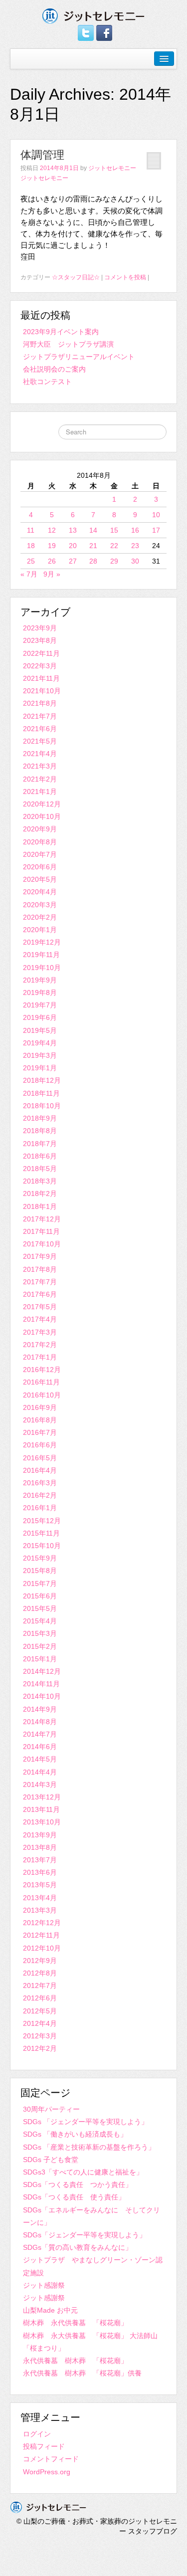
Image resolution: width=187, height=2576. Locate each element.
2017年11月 (41, 1231)
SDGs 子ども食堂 (51, 2160)
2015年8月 (40, 1571)
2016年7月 (40, 1432)
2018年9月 (40, 1118)
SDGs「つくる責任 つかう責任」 (78, 2184)
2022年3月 (40, 666)
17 (156, 530)
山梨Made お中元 (50, 2310)
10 (156, 515)
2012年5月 (40, 2011)
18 (31, 546)
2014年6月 (40, 1747)
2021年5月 (40, 741)
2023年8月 (40, 640)
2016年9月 (40, 1407)
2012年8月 (40, 1973)
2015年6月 (40, 1596)
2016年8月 (40, 1420)
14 (93, 530)
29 (114, 561)
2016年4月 (40, 1470)
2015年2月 (40, 1646)
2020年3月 (40, 905)
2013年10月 (42, 1822)
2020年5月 (40, 879)
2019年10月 (42, 968)
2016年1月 (40, 1508)
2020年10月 (42, 816)
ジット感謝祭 (44, 2285)
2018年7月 (40, 1144)
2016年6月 (40, 1445)
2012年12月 (42, 1923)
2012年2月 (40, 2048)
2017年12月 (42, 1219)
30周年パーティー (51, 2109)
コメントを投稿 (125, 277)
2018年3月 (40, 1181)
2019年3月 (40, 1055)
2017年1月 (40, 1357)
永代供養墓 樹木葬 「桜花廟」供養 (82, 2373)
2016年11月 (41, 1382)
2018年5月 (40, 1169)
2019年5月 (40, 1030)
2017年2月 (40, 1345)
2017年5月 (40, 1307)
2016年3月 (40, 1483)
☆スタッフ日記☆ (76, 277)
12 (52, 530)
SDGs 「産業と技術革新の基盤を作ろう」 (89, 2147)
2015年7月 (40, 1584)
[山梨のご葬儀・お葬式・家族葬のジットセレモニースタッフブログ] (93, 15)
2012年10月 (42, 1948)
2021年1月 (40, 792)
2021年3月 (40, 766)
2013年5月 (40, 1885)
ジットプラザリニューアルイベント (79, 357)
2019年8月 (40, 992)
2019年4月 (40, 1043)
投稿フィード (44, 2446)
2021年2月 (40, 779)
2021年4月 (40, 754)
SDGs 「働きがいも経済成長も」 (75, 2134)
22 (114, 546)
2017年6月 (40, 1294)
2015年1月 (40, 1659)
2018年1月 (40, 1206)
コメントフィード (51, 2459)
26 (52, 561)
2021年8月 (40, 703)
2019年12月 (42, 942)
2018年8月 (40, 1131)
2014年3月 (40, 1784)
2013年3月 (40, 1910)
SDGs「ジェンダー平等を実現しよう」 (85, 2235)
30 (135, 561)
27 (73, 561)
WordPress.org (47, 2472)
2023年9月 (40, 628)
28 (93, 561)
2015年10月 (42, 1546)
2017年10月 (42, 1244)
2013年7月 (40, 1860)
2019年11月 (41, 955)
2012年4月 (40, 2023)
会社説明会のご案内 (54, 369)
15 (114, 530)
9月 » (52, 574)
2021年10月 (42, 691)
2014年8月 (40, 1722)
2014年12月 (42, 1671)
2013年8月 (40, 1847)
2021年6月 (40, 729)
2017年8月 (40, 1269)
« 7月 (29, 574)
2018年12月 (42, 1080)
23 (135, 546)
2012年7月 (40, 1985)
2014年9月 (40, 1709)
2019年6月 (40, 1017)
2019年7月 (40, 1005)
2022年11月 (41, 653)
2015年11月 (41, 1533)
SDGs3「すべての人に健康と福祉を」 (83, 2172)
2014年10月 (42, 1696)
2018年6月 (40, 1156)
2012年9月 (40, 1961)
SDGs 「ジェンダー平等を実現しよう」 (86, 2122)
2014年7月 (40, 1734)
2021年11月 (41, 678)
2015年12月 (42, 1521)
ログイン (37, 2434)
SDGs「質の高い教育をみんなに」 (78, 2247)
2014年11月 (41, 1684)
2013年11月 (41, 1809)
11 (31, 530)
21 (93, 546)
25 (31, 561)
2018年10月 (42, 1106)
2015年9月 (40, 1558)
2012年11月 (41, 1935)
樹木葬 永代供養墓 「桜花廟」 (75, 2323)
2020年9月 (40, 829)
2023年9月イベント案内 (61, 332)
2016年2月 (40, 1495)
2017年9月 (40, 1256)
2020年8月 (40, 842)
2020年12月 (42, 804)
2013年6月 (40, 1872)
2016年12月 (42, 1370)
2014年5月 (40, 1759)
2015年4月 (40, 1621)
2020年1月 (40, 930)
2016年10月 (42, 1395)
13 (73, 530)
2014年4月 (40, 1772)
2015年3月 (40, 1633)
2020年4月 (40, 892)
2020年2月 (40, 917)
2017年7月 (40, 1282)
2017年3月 (40, 1332)
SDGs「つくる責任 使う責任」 (74, 2197)
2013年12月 (42, 1797)
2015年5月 (40, 1608)
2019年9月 (40, 980)
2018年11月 (41, 1093)
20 (73, 546)
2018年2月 (40, 1193)
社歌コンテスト (47, 382)
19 (52, 546)
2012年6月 (40, 1998)
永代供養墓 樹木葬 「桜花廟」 (75, 2361)
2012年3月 (40, 2036)
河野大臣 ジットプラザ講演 (68, 344)
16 (135, 530)
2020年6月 (40, 867)
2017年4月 (40, 1319)
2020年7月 (40, 854)
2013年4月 (40, 1898)
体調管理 (42, 155)
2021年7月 (40, 716)
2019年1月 (40, 1068)
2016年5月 (40, 1458)
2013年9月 (40, 1835)
